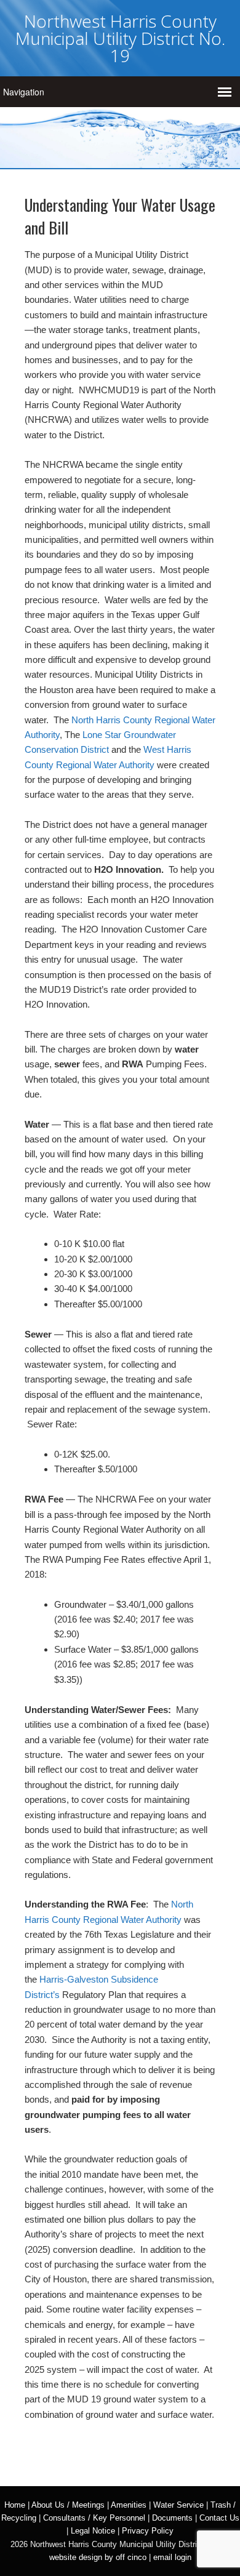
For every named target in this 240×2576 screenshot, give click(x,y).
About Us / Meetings (68, 2505)
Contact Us (219, 2518)
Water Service (178, 2505)
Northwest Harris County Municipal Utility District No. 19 (120, 38)
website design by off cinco (98, 2557)
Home (15, 2505)
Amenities (129, 2505)
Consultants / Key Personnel (94, 2518)
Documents (172, 2518)
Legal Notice (93, 2531)
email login (172, 2557)
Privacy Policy (148, 2531)
